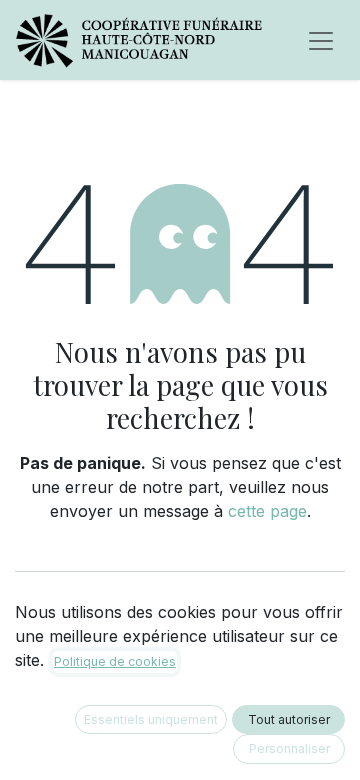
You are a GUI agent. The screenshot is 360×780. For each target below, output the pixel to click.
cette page (267, 511)
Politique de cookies (115, 661)
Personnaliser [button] (289, 748)
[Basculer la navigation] (321, 40)
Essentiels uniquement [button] (151, 719)
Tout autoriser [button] (289, 719)
